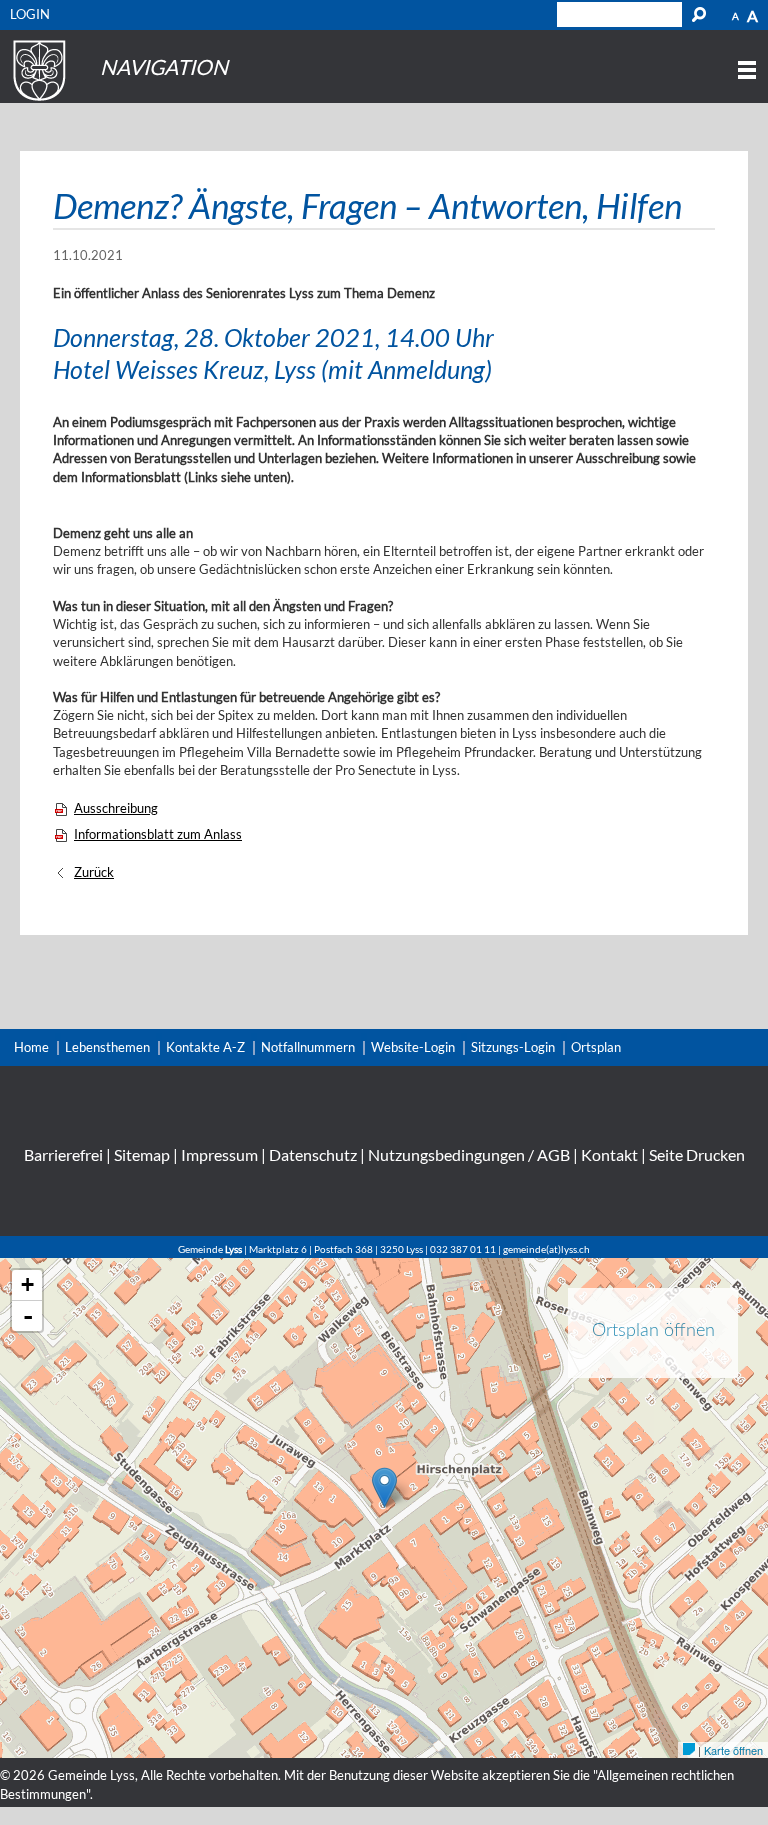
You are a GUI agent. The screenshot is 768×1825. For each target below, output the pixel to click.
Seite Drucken (697, 1154)
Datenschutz (313, 1154)
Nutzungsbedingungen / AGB (469, 1154)
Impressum (219, 1154)
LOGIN (30, 14)
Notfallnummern (308, 1047)
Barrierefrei (63, 1154)
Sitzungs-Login (513, 1047)
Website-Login (413, 1047)
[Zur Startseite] (36, 101)
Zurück (94, 872)
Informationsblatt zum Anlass (158, 834)
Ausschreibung (116, 808)
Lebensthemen (107, 1047)
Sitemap (142, 1154)
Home (31, 1047)
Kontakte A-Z (205, 1047)
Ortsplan (596, 1047)
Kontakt (609, 1154)
